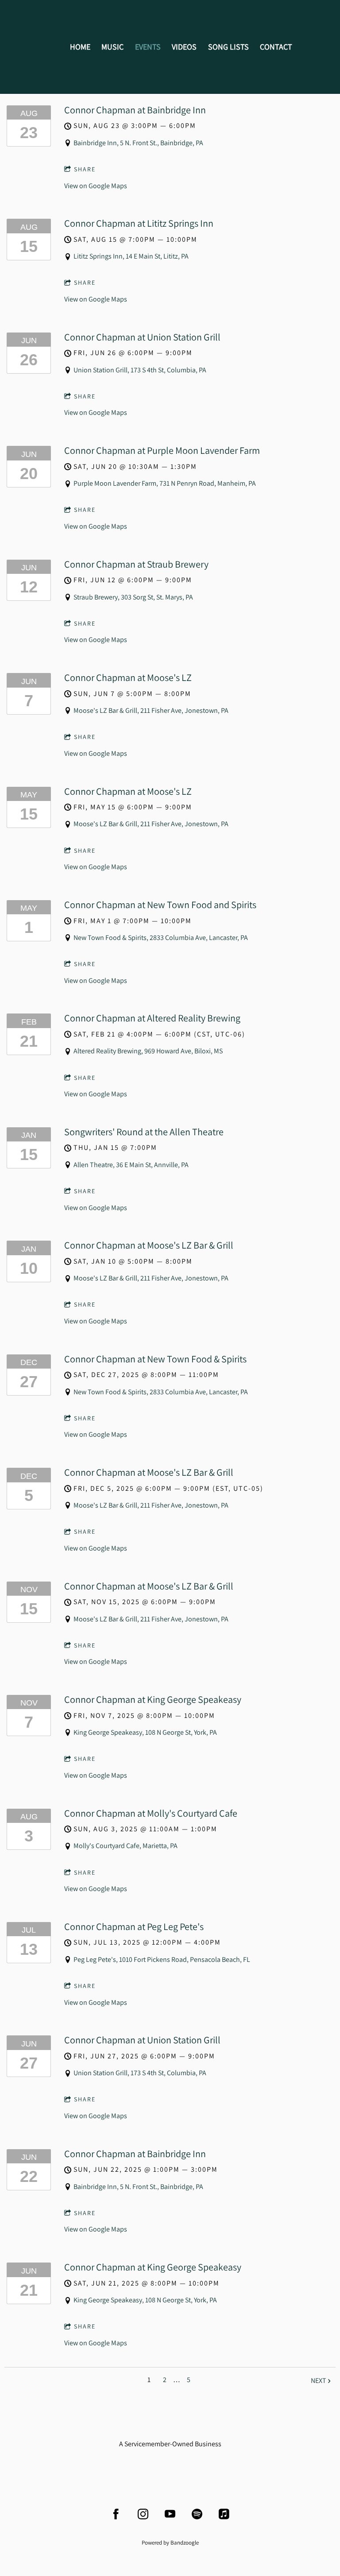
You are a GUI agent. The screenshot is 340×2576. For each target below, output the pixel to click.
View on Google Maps (96, 186)
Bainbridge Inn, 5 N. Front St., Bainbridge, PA (138, 143)
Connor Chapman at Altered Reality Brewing (152, 1018)
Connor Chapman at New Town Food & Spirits (155, 1359)
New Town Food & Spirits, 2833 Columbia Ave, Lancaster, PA (161, 938)
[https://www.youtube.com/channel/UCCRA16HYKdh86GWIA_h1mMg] (170, 2514)
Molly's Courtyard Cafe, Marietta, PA (126, 1846)
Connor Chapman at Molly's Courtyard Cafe (151, 1813)
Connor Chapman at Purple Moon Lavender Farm (162, 450)
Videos (184, 47)
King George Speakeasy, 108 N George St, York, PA (145, 1732)
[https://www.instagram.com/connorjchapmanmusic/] (143, 2514)
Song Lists (228, 47)
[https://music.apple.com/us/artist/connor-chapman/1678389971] (224, 2514)
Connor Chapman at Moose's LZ (128, 677)
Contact (276, 47)
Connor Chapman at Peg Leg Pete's (134, 1926)
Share (85, 169)
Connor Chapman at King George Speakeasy (153, 1699)
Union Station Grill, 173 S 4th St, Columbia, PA (140, 370)
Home (80, 47)
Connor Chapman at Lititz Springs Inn (139, 223)
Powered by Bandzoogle (170, 2542)
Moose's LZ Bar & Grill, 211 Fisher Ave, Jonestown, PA (151, 710)
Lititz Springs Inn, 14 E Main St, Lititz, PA (131, 256)
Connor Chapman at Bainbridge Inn (135, 110)
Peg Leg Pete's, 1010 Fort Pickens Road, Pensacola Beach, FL (162, 1959)
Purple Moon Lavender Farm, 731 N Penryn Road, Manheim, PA (165, 483)
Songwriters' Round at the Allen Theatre (144, 1132)
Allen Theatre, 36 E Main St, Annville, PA (131, 1165)
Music (112, 47)
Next (319, 2381)
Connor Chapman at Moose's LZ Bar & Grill (149, 1245)
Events (148, 47)
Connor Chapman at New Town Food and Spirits (160, 905)
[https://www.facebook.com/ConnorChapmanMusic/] (116, 2514)
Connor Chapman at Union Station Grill (142, 337)
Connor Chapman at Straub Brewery (136, 564)
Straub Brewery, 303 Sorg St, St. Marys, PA (133, 597)
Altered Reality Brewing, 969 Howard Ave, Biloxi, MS (148, 1051)
